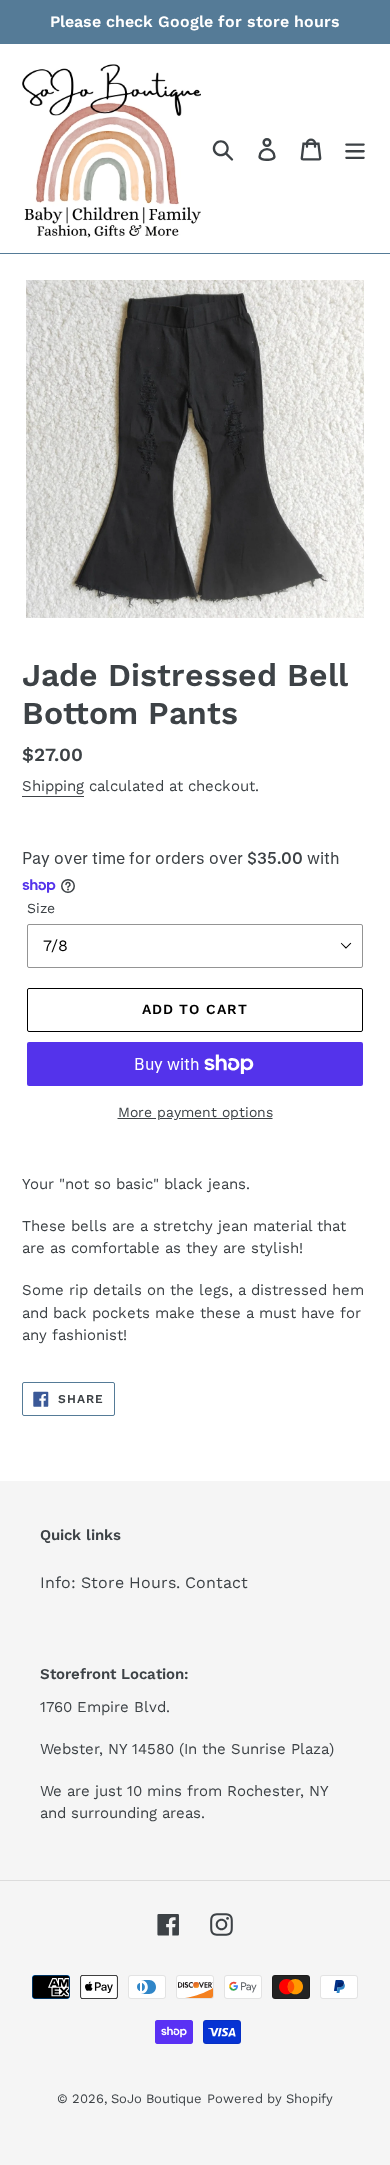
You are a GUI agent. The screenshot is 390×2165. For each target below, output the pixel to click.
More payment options (195, 1112)
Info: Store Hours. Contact (144, 1582)
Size (41, 908)
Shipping (53, 786)
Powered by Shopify (270, 2098)
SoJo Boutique (156, 2098)
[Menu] (355, 148)
